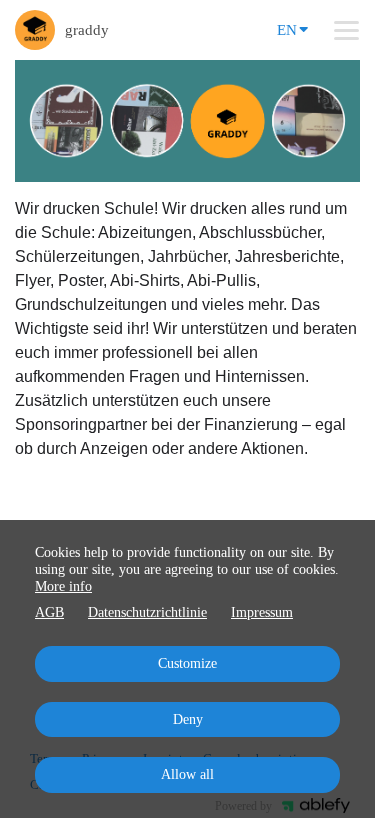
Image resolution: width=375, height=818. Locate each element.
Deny (188, 719)
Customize (187, 663)
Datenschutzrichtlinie (147, 612)
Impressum (262, 612)
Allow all (187, 774)
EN (287, 30)
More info (63, 586)
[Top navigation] (346, 30)
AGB (49, 612)
